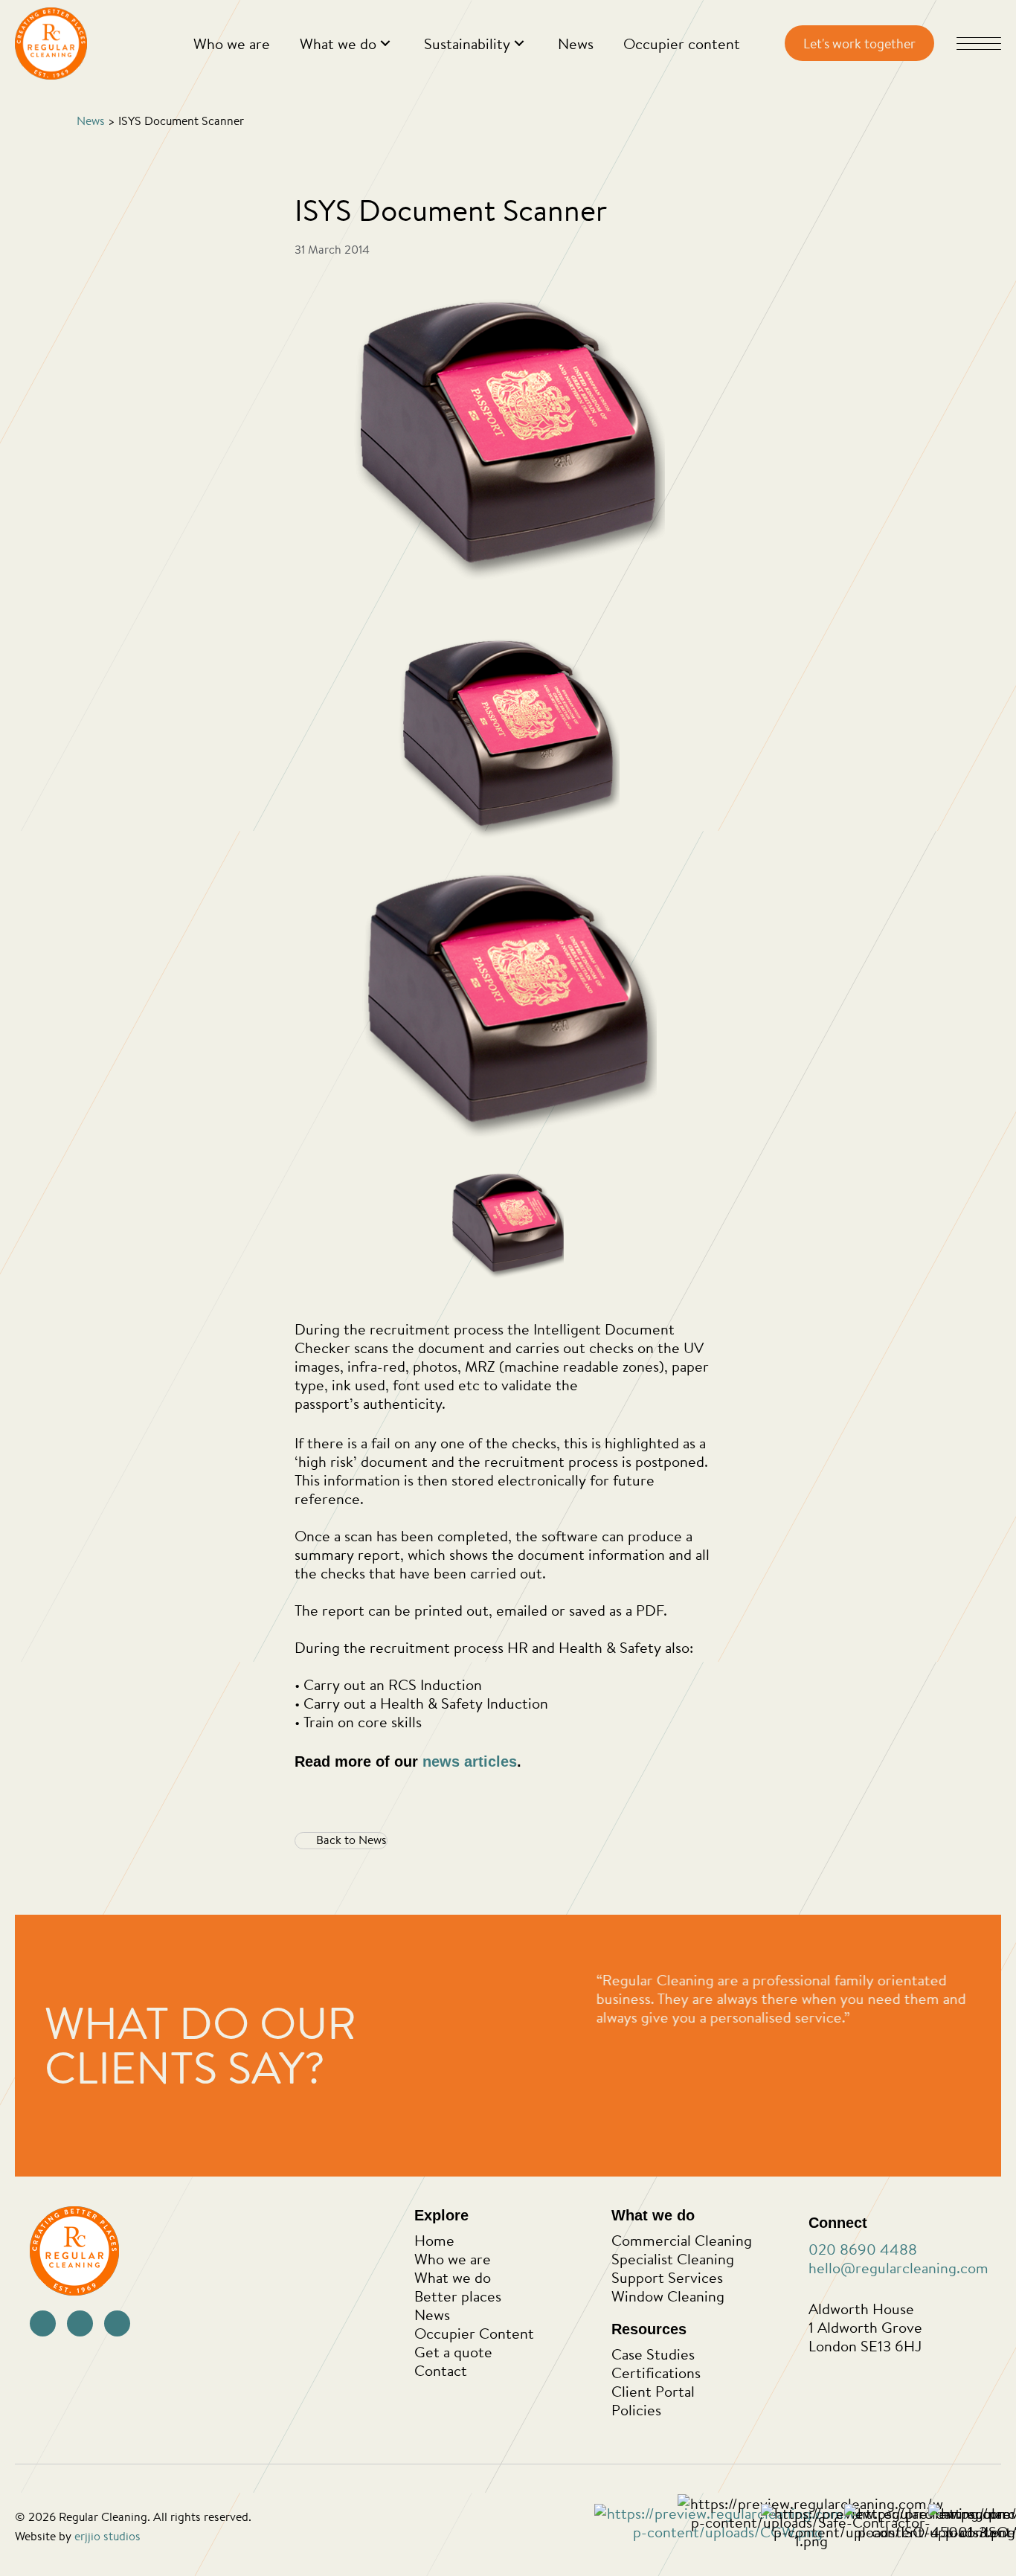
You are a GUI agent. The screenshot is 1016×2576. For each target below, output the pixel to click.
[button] (385, 44)
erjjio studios (107, 2536)
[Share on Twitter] (672, 1838)
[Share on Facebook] (639, 1838)
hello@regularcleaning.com (898, 2268)
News (91, 121)
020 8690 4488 (863, 2249)
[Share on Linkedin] (705, 1838)
